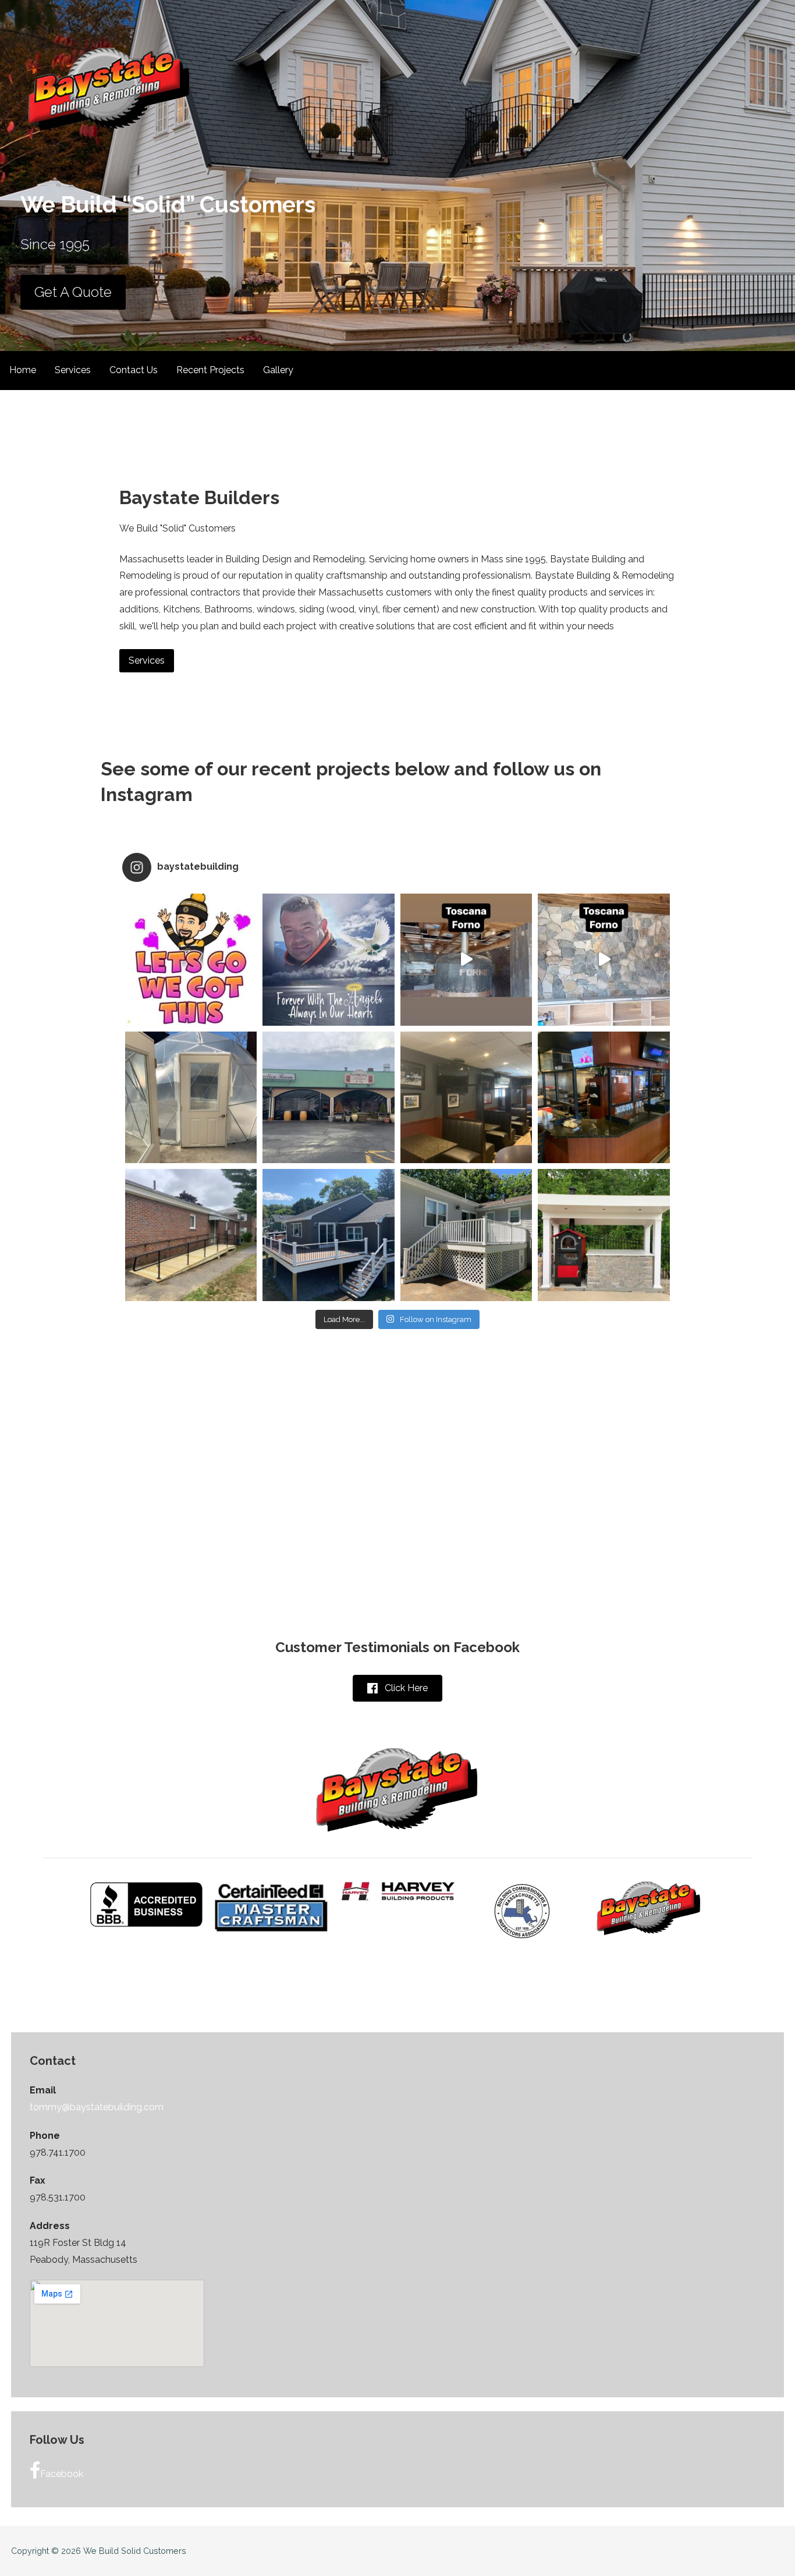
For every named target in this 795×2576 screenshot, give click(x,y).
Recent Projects (210, 370)
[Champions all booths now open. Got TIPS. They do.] (466, 1098)
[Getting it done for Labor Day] (329, 1235)
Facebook (62, 2474)
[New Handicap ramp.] (191, 1235)
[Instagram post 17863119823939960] (466, 1235)
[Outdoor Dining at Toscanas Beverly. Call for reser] (191, 1098)
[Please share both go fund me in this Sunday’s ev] (329, 960)
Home (23, 370)
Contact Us (134, 370)
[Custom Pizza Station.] (604, 1235)
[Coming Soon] (604, 960)
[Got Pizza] (466, 960)
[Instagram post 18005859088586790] (191, 960)
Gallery (278, 370)
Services (73, 370)
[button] (397, 1689)
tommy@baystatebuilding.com (97, 2107)
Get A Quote (73, 292)
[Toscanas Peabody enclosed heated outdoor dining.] (329, 1098)
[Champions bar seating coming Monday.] (604, 1098)
